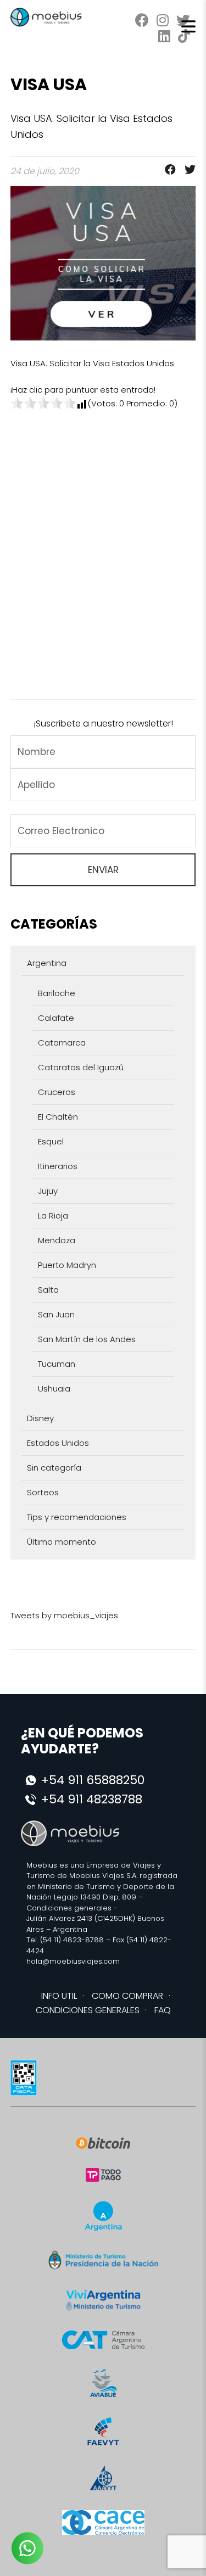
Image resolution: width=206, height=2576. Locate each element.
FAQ (163, 2010)
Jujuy (48, 1191)
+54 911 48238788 (91, 1799)
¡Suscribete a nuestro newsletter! (103, 723)
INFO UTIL (59, 1996)
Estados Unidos (58, 1443)
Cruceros (57, 1092)
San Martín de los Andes (87, 1339)
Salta (48, 1290)
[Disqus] (103, 547)
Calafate (56, 1018)
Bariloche (57, 993)
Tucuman (57, 1364)
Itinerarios (58, 1166)
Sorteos (43, 1492)
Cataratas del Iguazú (81, 1067)
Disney (40, 1418)
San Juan (56, 1314)
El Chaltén (58, 1117)
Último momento (62, 1542)
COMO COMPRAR (127, 1996)
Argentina (47, 963)
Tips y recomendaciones (77, 1517)
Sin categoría (54, 1468)
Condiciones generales (69, 1908)
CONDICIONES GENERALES (88, 2010)
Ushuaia (54, 1388)
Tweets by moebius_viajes (64, 1615)
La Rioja (53, 1216)
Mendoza (57, 1240)
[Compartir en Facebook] (167, 171)
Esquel (51, 1141)
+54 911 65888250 (93, 1780)
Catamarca (62, 1043)
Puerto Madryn (67, 1265)
